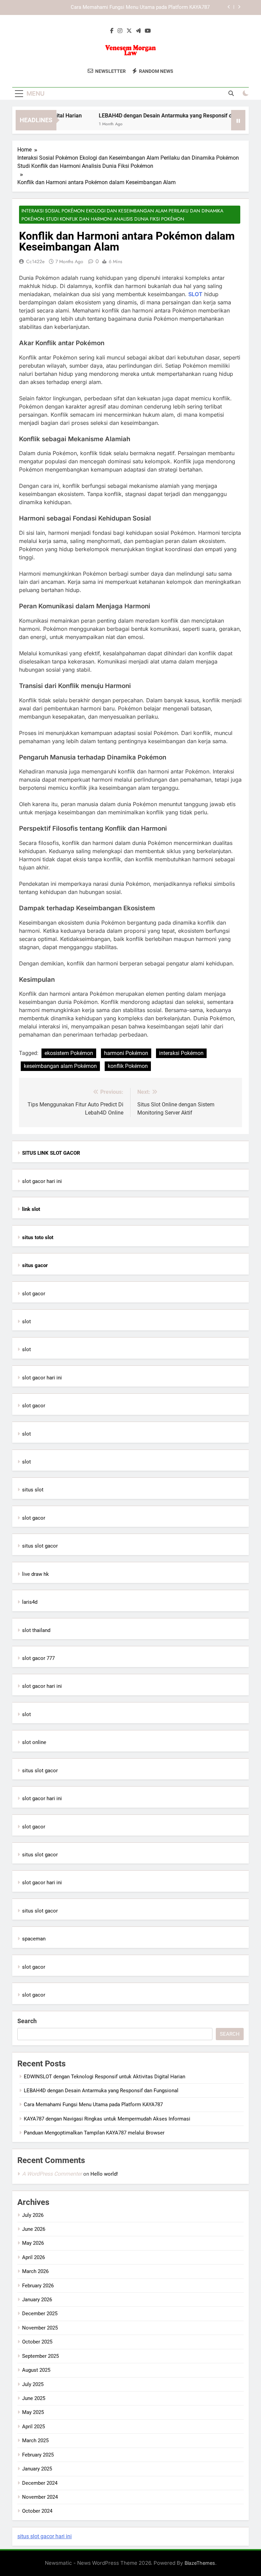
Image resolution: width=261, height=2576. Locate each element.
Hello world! (104, 2174)
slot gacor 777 (38, 1658)
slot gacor (34, 1294)
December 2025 (40, 2314)
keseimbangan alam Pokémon (60, 1066)
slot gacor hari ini (42, 1181)
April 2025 (33, 2427)
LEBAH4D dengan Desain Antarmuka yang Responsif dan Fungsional (168, 116)
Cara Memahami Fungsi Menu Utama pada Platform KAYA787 (140, 7)
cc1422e (35, 261)
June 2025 (34, 2398)
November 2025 (40, 2328)
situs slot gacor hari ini (45, 2536)
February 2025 (38, 2455)
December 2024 (40, 2483)
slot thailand (36, 1630)
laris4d (30, 1602)
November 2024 (40, 2497)
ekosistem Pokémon (69, 1053)
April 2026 (33, 2257)
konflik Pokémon (128, 1066)
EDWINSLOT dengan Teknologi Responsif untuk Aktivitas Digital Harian (105, 2077)
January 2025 (37, 2469)
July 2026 (33, 2215)
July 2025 (33, 2384)
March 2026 (35, 2271)
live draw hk (36, 1574)
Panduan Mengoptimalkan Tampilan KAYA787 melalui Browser (94, 2133)
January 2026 (37, 2300)
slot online (34, 1742)
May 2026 (33, 2243)
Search (27, 2021)
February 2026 (38, 2286)
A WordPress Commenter (52, 2174)
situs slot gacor (40, 1546)
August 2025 (36, 2370)
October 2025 (37, 2342)
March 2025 (35, 2441)
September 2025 (40, 2356)
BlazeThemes (200, 2563)
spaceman (34, 1939)
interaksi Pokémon (181, 1053)
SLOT (195, 294)
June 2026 (34, 2229)
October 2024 (37, 2511)
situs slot (33, 1490)
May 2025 (33, 2412)
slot (27, 1322)
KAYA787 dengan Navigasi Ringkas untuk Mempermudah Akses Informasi (107, 2119)
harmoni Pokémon (126, 1053)
